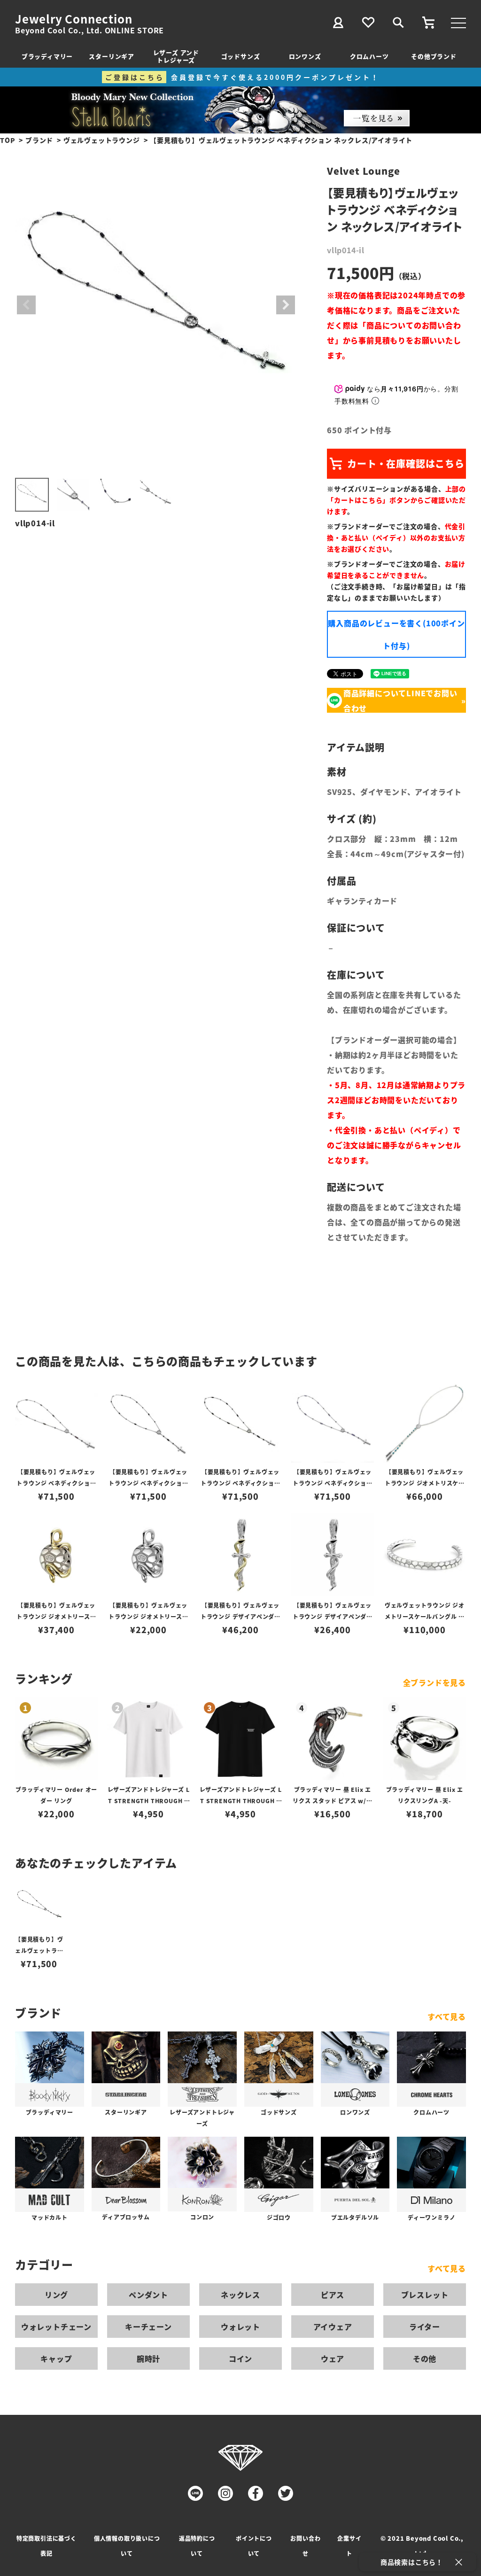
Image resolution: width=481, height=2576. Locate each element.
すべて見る (447, 2016)
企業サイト (349, 2546)
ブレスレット (425, 2295)
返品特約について (197, 2546)
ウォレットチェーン (56, 2327)
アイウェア (333, 2327)
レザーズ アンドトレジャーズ (176, 56)
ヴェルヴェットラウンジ (102, 140)
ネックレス (240, 2295)
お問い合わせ (305, 2546)
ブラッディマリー (47, 56)
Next (286, 305)
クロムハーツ (369, 56)
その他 (425, 2358)
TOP (8, 140)
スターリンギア (112, 56)
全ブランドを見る (434, 1682)
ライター (425, 2327)
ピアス (333, 2295)
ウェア (333, 2358)
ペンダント (148, 2295)
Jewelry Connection (74, 19)
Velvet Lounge (363, 171)
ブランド (39, 140)
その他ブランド (434, 56)
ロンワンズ (305, 56)
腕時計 (148, 2358)
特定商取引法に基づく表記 (47, 2546)
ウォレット (240, 2327)
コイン (240, 2358)
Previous (26, 305)
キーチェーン (148, 2327)
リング (56, 2295)
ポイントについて (254, 2546)
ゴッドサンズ (241, 56)
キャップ (56, 2358)
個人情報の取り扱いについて (127, 2546)
